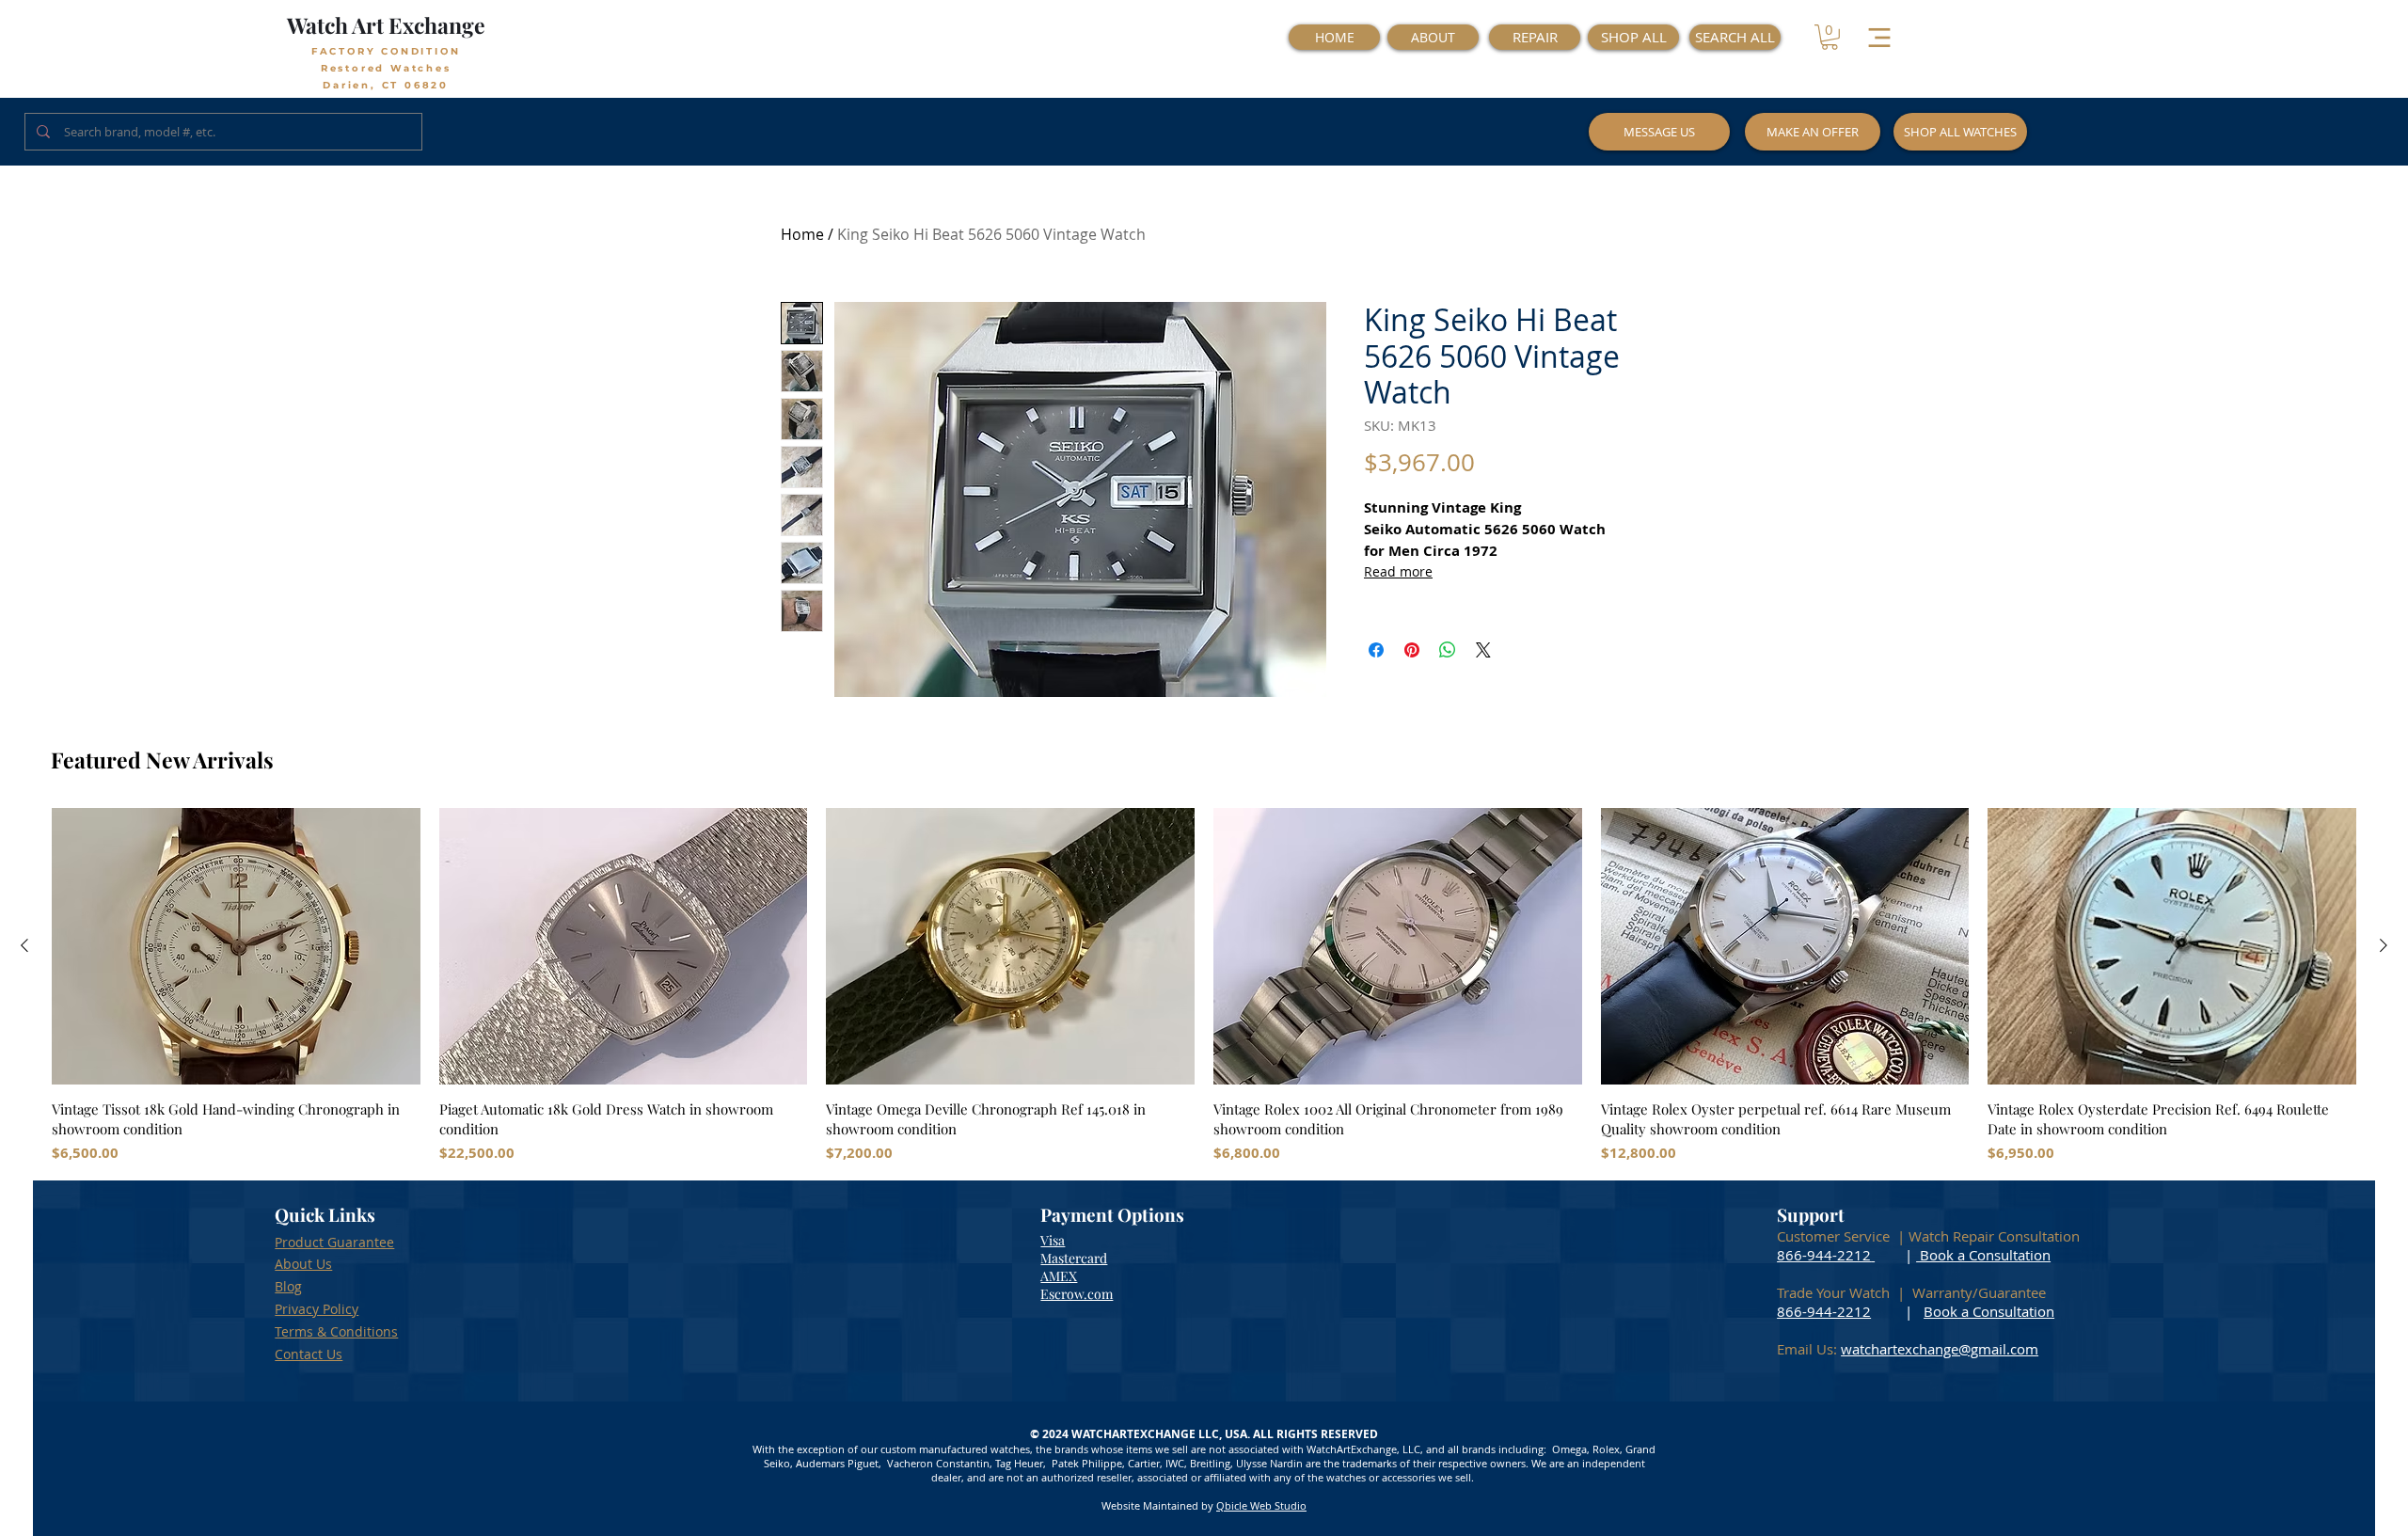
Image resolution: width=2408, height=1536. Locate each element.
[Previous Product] (24, 945)
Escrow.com (1077, 1294)
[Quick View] (236, 946)
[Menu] (1879, 37)
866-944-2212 (1824, 1255)
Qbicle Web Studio (1261, 1505)
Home (802, 234)
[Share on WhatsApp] (1448, 650)
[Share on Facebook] (1376, 650)
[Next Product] (2384, 945)
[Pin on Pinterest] (1412, 650)
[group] (1204, 986)
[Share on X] (1483, 650)
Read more (1398, 571)
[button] (1830, 37)
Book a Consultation (1983, 1255)
